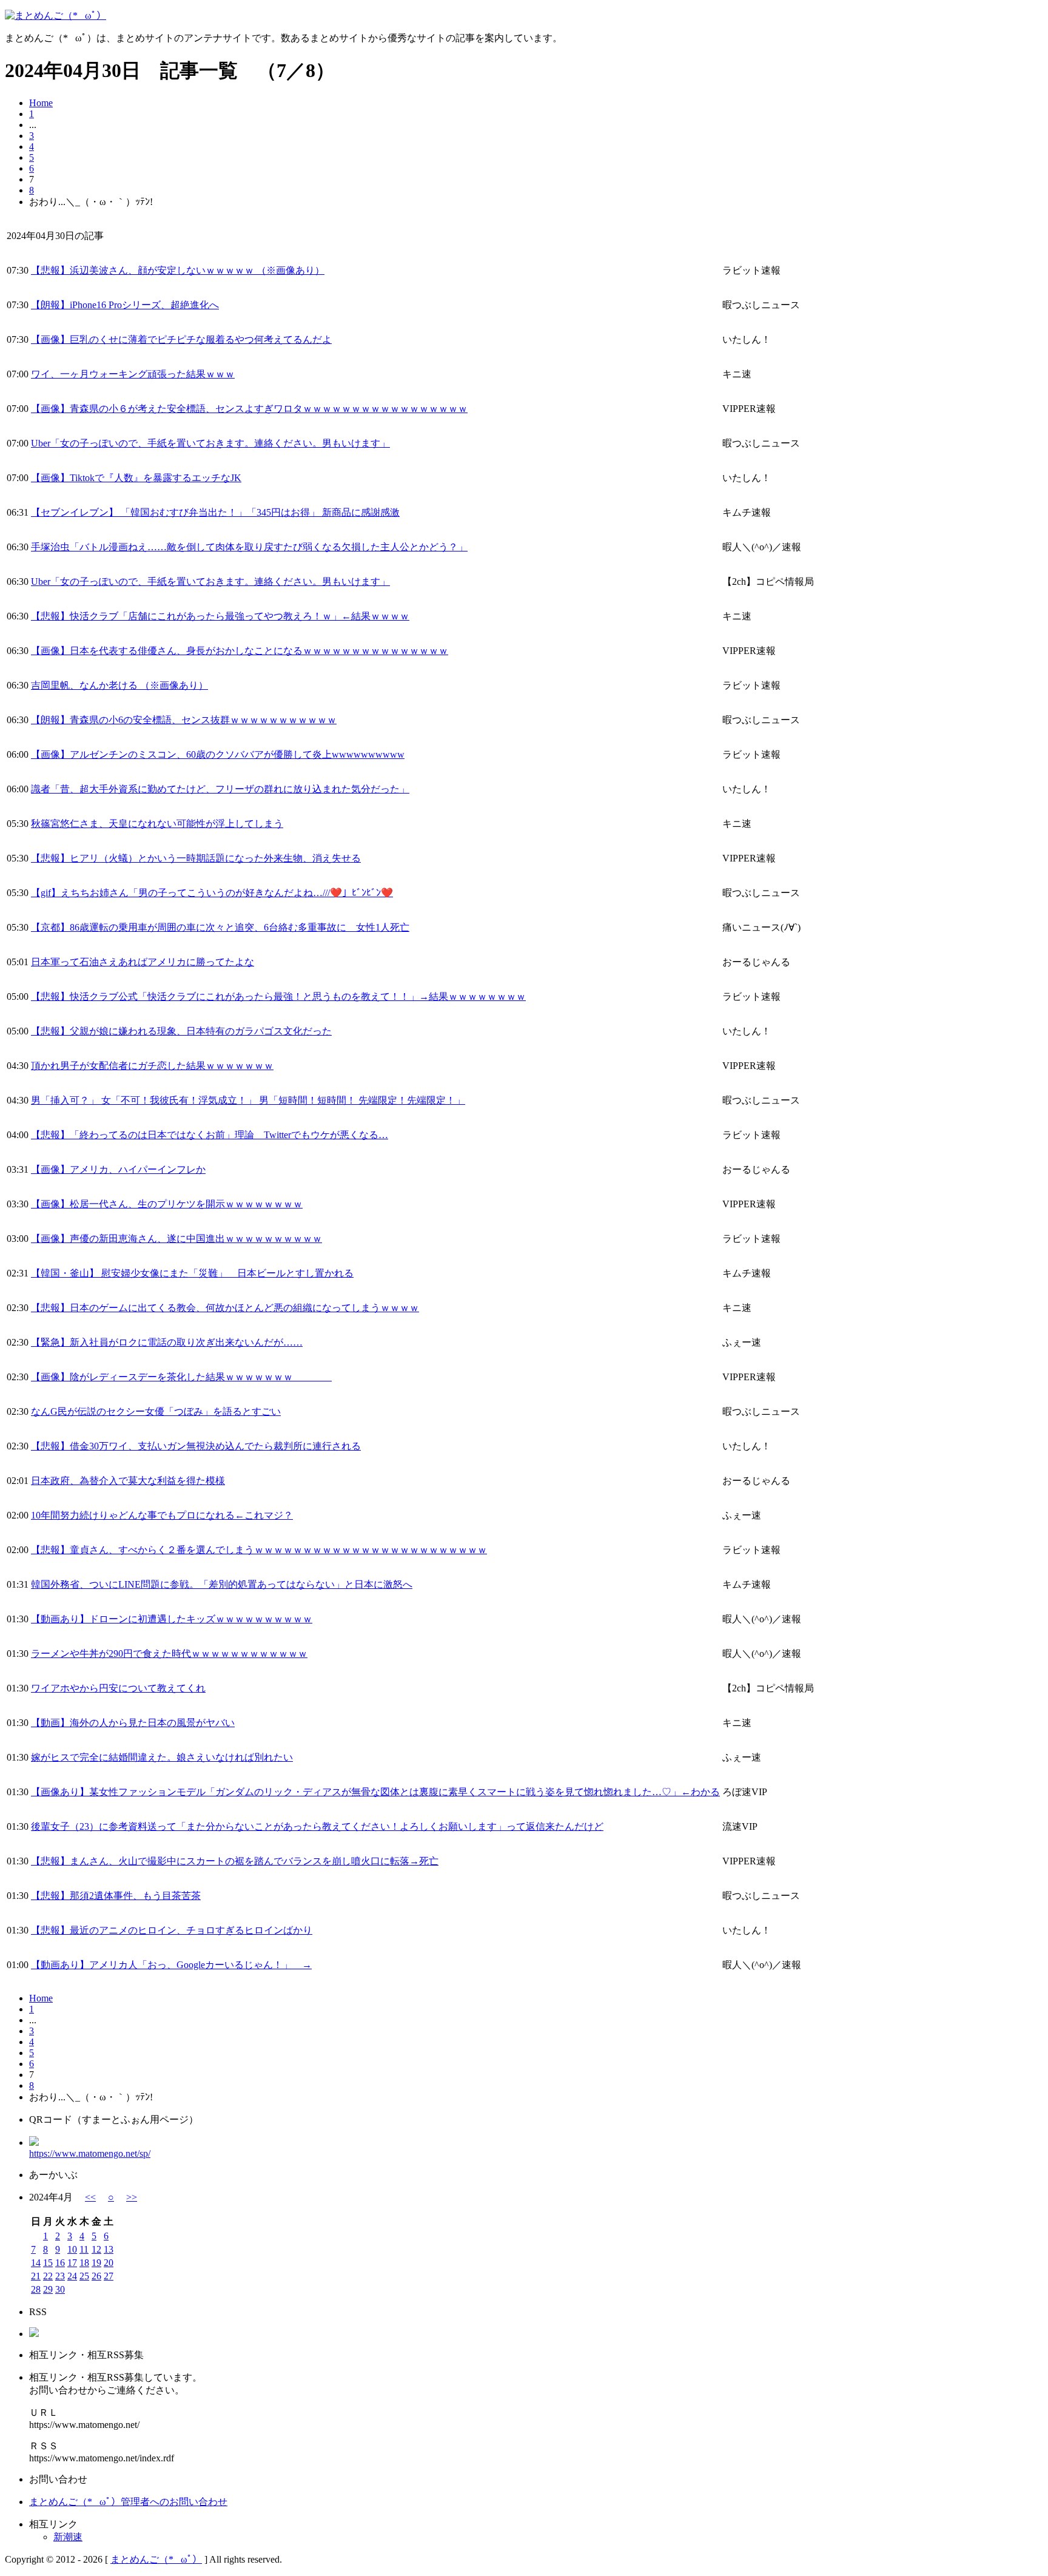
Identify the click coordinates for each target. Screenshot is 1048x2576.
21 (36, 2276)
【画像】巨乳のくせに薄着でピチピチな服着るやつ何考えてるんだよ (181, 339)
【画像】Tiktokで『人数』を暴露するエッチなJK (136, 478)
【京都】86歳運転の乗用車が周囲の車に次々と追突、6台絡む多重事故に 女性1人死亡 (220, 927)
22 (48, 2276)
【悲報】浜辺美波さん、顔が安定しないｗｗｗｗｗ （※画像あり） (178, 270)
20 (109, 2263)
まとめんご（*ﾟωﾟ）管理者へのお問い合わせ (128, 2502)
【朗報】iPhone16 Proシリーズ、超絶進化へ (125, 305)
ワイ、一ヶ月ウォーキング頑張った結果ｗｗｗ (133, 374)
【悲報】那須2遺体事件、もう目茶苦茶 (116, 1896)
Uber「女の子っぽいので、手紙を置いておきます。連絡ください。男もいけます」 (210, 443)
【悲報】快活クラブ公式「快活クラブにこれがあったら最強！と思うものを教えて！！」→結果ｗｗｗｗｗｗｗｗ (278, 996)
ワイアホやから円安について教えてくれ (118, 1688)
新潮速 (68, 2537)
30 (60, 2289)
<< (90, 2197)
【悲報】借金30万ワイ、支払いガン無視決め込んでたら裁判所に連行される (196, 1446)
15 (48, 2263)
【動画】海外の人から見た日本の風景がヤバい (133, 1723)
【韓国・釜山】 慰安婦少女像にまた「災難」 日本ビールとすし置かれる (192, 1273)
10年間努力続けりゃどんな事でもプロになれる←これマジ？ (162, 1515)
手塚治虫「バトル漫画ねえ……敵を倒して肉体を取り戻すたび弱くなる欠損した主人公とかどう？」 (249, 547)
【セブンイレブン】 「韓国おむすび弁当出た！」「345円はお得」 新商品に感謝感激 (215, 512)
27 (109, 2276)
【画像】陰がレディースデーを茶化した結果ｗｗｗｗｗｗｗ (181, 1377)
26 (96, 2276)
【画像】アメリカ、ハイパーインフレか (118, 1169)
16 (60, 2263)
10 (72, 2249)
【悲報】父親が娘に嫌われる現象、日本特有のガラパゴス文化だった (181, 1031)
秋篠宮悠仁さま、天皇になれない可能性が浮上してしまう (157, 824)
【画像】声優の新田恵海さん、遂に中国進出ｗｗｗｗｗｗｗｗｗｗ (176, 1239)
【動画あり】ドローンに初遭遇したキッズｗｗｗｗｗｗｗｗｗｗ (172, 1619)
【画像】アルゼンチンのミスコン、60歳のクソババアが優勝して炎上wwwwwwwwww (218, 754)
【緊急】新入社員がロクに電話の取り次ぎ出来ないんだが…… (167, 1342)
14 (36, 2263)
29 (48, 2289)
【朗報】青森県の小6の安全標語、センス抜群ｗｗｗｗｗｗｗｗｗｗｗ (184, 720)
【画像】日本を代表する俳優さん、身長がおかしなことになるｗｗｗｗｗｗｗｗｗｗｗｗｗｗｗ (240, 651)
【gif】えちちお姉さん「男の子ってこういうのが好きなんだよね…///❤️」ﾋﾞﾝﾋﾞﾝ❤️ (212, 893)
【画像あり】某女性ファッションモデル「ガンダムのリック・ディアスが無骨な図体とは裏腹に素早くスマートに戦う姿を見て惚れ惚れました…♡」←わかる (375, 1792)
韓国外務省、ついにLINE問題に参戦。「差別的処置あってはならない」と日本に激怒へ (222, 1584)
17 (72, 2263)
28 (36, 2289)
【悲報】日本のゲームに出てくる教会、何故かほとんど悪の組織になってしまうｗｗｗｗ (225, 1308)
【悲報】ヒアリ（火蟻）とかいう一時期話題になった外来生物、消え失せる (196, 858)
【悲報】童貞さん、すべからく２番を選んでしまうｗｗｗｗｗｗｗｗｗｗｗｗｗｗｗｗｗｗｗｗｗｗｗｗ (259, 1550)
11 (84, 2249)
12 (96, 2249)
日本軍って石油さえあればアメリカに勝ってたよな (143, 962)
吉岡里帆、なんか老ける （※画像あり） (119, 685)
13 (109, 2249)
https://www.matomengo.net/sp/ (90, 2153)
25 (84, 2276)
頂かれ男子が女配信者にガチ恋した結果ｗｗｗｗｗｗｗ (152, 1066)
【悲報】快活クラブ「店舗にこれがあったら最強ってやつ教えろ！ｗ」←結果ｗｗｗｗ (220, 616)
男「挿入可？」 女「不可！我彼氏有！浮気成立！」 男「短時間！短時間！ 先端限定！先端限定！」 (248, 1100)
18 (84, 2263)
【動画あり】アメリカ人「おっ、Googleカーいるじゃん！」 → (171, 1965)
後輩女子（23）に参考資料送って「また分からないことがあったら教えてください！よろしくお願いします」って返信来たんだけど (317, 1826)
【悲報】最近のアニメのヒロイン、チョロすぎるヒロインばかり (172, 1930)
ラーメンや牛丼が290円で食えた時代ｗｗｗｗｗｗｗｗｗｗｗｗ (169, 1654)
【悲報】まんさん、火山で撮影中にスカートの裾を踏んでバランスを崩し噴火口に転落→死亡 (235, 1861)
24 (72, 2276)
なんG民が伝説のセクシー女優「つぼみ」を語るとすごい (156, 1411)
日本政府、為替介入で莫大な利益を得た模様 (128, 1481)
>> (132, 2197)
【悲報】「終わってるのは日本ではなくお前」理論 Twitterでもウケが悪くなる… (210, 1135)
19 (96, 2263)
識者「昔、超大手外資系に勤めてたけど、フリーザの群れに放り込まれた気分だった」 (220, 789)
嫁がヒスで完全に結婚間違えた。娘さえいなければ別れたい (162, 1757)
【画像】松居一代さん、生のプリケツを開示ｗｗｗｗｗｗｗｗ (167, 1204)
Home (41, 103)
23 (60, 2276)
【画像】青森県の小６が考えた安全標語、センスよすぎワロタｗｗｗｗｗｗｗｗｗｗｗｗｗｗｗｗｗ (249, 409)
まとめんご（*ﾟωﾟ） (156, 2559)
